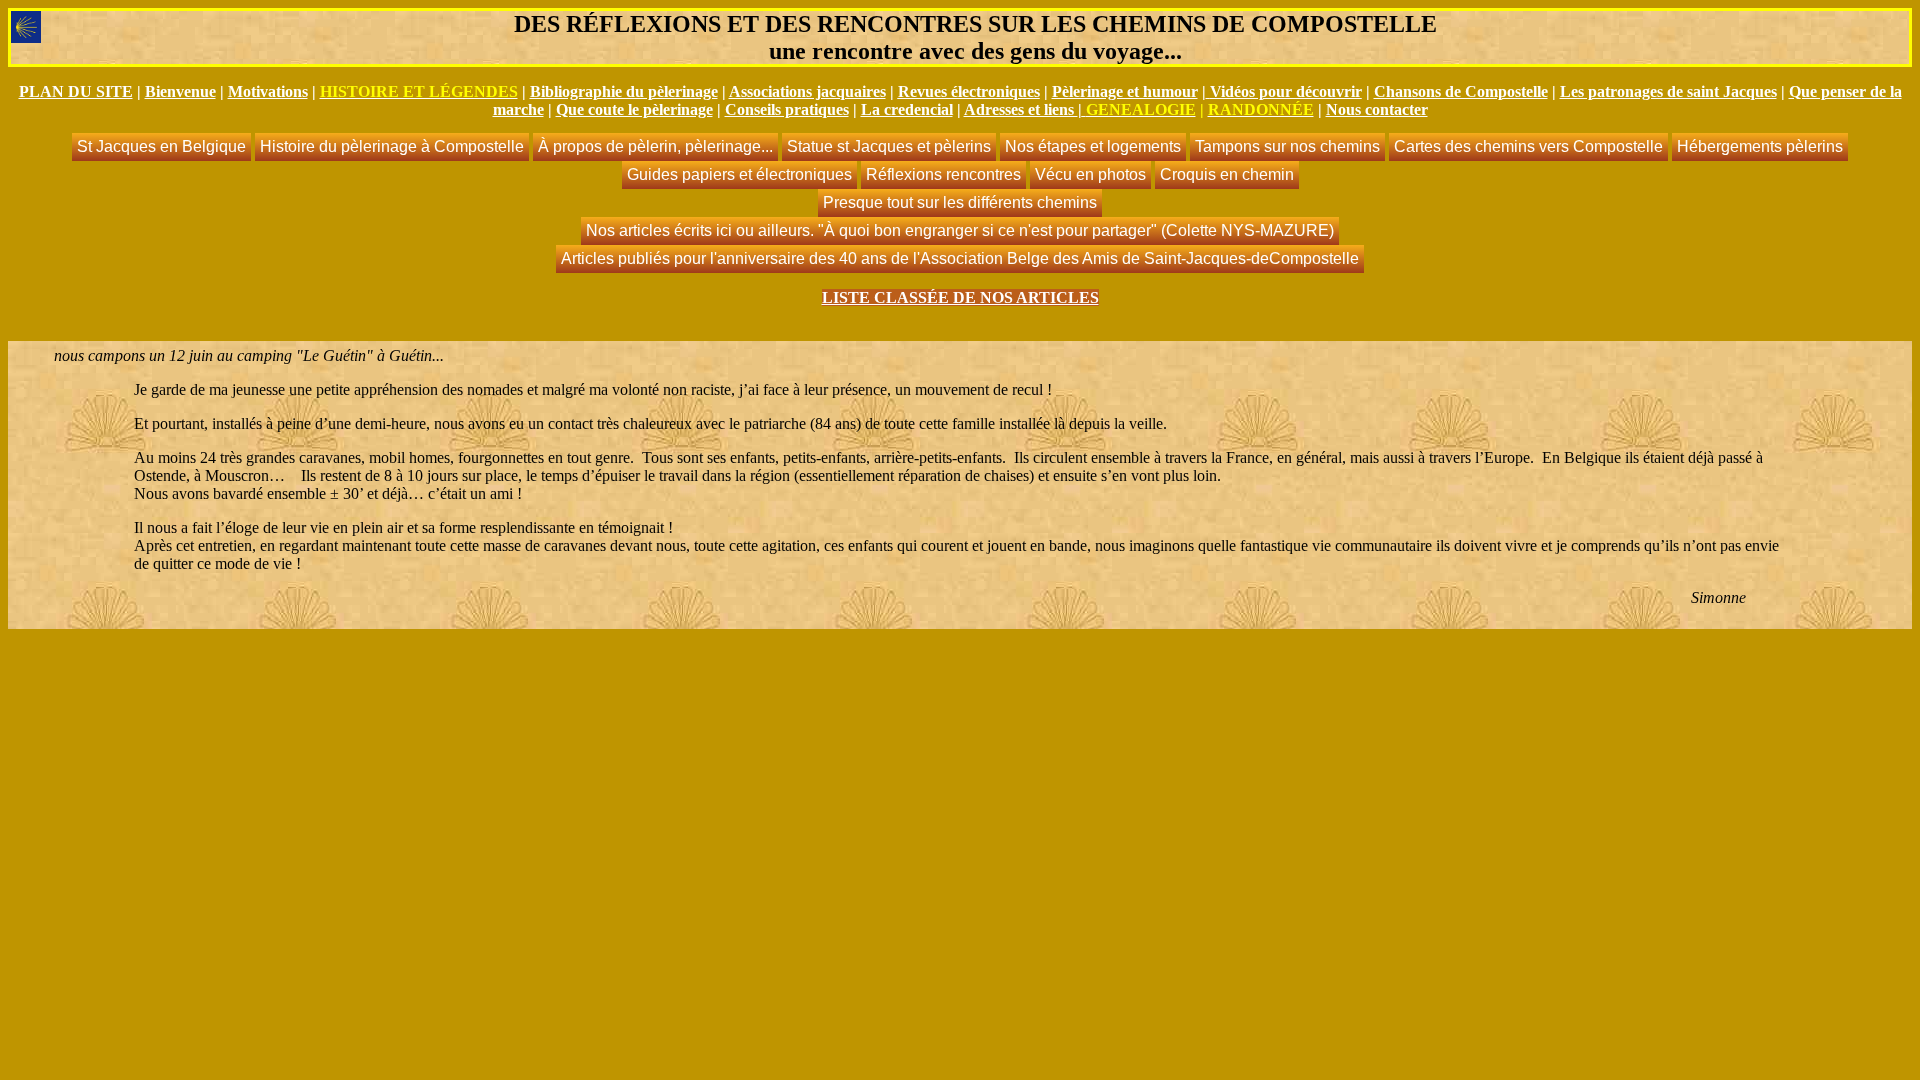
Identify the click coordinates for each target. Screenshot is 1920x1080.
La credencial (907, 109)
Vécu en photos (1090, 174)
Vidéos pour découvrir (1286, 91)
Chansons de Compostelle (1461, 91)
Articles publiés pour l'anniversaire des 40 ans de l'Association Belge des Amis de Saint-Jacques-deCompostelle (960, 258)
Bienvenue (180, 91)
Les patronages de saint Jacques (1668, 91)
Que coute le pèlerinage (634, 109)
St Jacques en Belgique (161, 146)
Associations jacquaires (807, 91)
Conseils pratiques (787, 109)
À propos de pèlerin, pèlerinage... (655, 146)
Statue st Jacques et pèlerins (889, 146)
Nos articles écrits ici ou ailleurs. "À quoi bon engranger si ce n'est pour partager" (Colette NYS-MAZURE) (960, 230)
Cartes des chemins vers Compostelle (1528, 146)
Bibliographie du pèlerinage (624, 91)
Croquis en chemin (1227, 174)
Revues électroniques (969, 91)
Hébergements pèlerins (1760, 146)
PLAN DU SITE (76, 91)
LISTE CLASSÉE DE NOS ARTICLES (960, 297)
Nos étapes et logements (1093, 146)
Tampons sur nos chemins (1287, 146)
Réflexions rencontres (943, 174)
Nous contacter (1377, 109)
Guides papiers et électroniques (739, 174)
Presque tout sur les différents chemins (960, 202)
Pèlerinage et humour (1125, 91)
